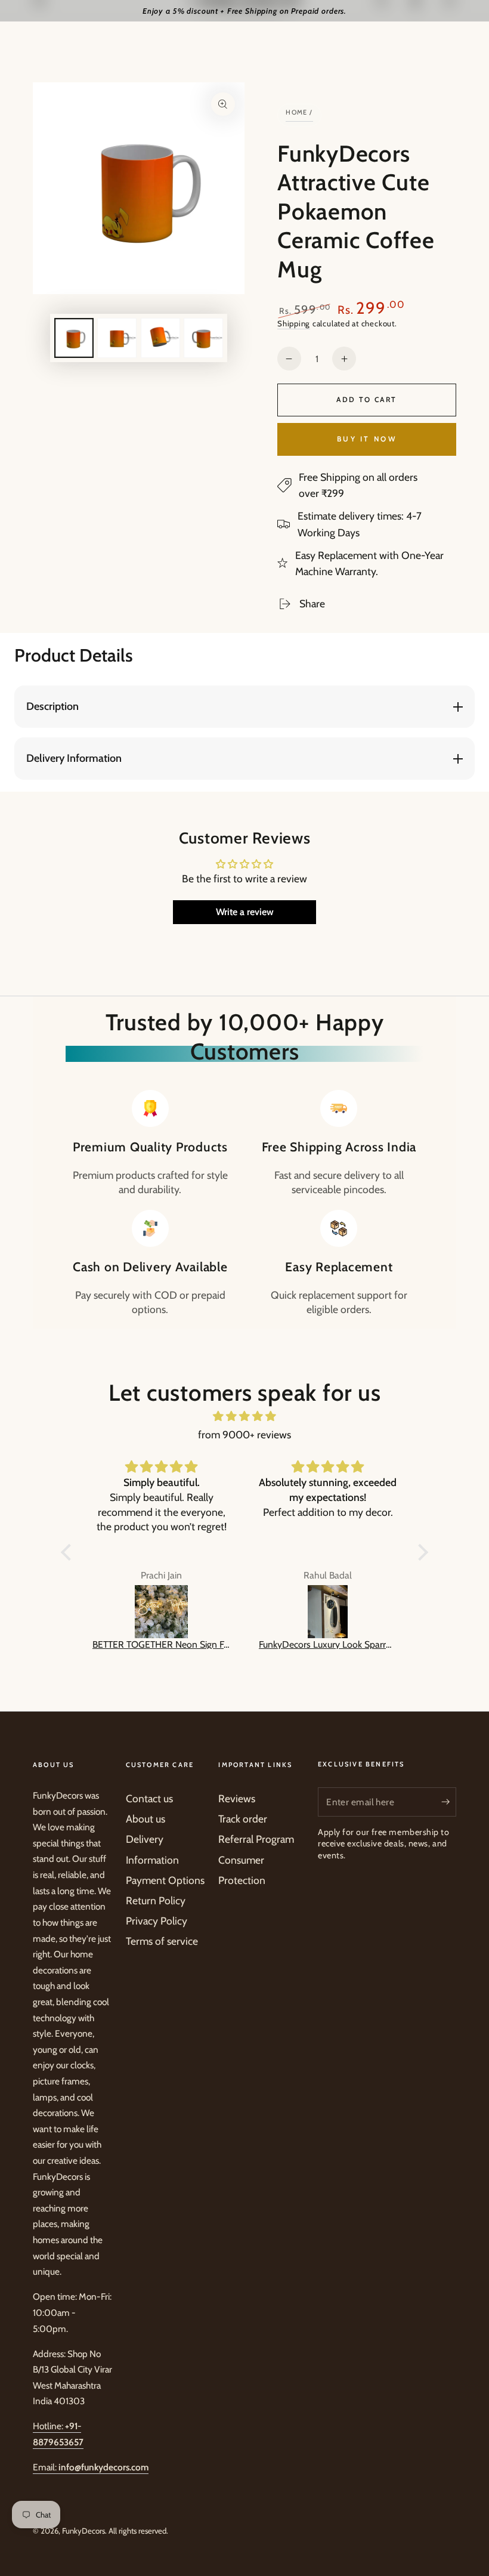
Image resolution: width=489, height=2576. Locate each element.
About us (146, 1819)
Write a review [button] (245, 912)
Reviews (237, 1798)
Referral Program (256, 1839)
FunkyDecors (83, 2531)
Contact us (149, 1798)
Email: (91, 2467)
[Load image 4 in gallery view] (203, 338)
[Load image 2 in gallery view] (117, 338)
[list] (244, 1203)
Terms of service (162, 1941)
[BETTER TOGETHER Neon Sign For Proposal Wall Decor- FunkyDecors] (161, 1612)
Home (297, 112)
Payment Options (165, 1880)
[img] (244, 1416)
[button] (69, 1552)
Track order (243, 1819)
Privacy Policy (157, 1921)
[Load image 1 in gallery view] (74, 338)
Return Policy (156, 1900)
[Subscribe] (449, 1802)
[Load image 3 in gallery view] (160, 338)
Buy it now (367, 439)
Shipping (294, 323)
